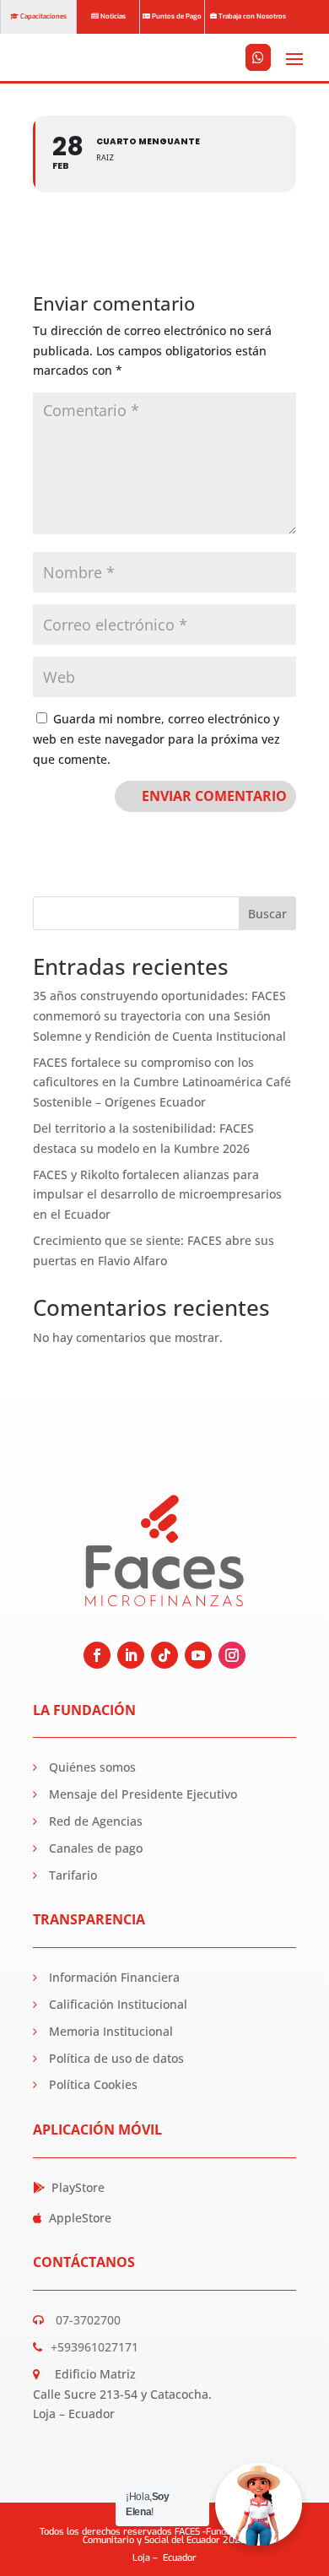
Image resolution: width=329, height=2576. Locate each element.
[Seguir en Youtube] (198, 1655)
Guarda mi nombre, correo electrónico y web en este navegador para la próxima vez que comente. (156, 739)
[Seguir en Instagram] (232, 1655)
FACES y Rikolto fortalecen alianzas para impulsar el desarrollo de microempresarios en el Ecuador (157, 1195)
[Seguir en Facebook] (97, 1655)
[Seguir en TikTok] (164, 1655)
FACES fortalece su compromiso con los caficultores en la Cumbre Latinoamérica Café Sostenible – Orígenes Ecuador (162, 1082)
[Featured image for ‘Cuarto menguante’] (258, 80)
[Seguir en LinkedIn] (131, 1655)
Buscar (267, 914)
